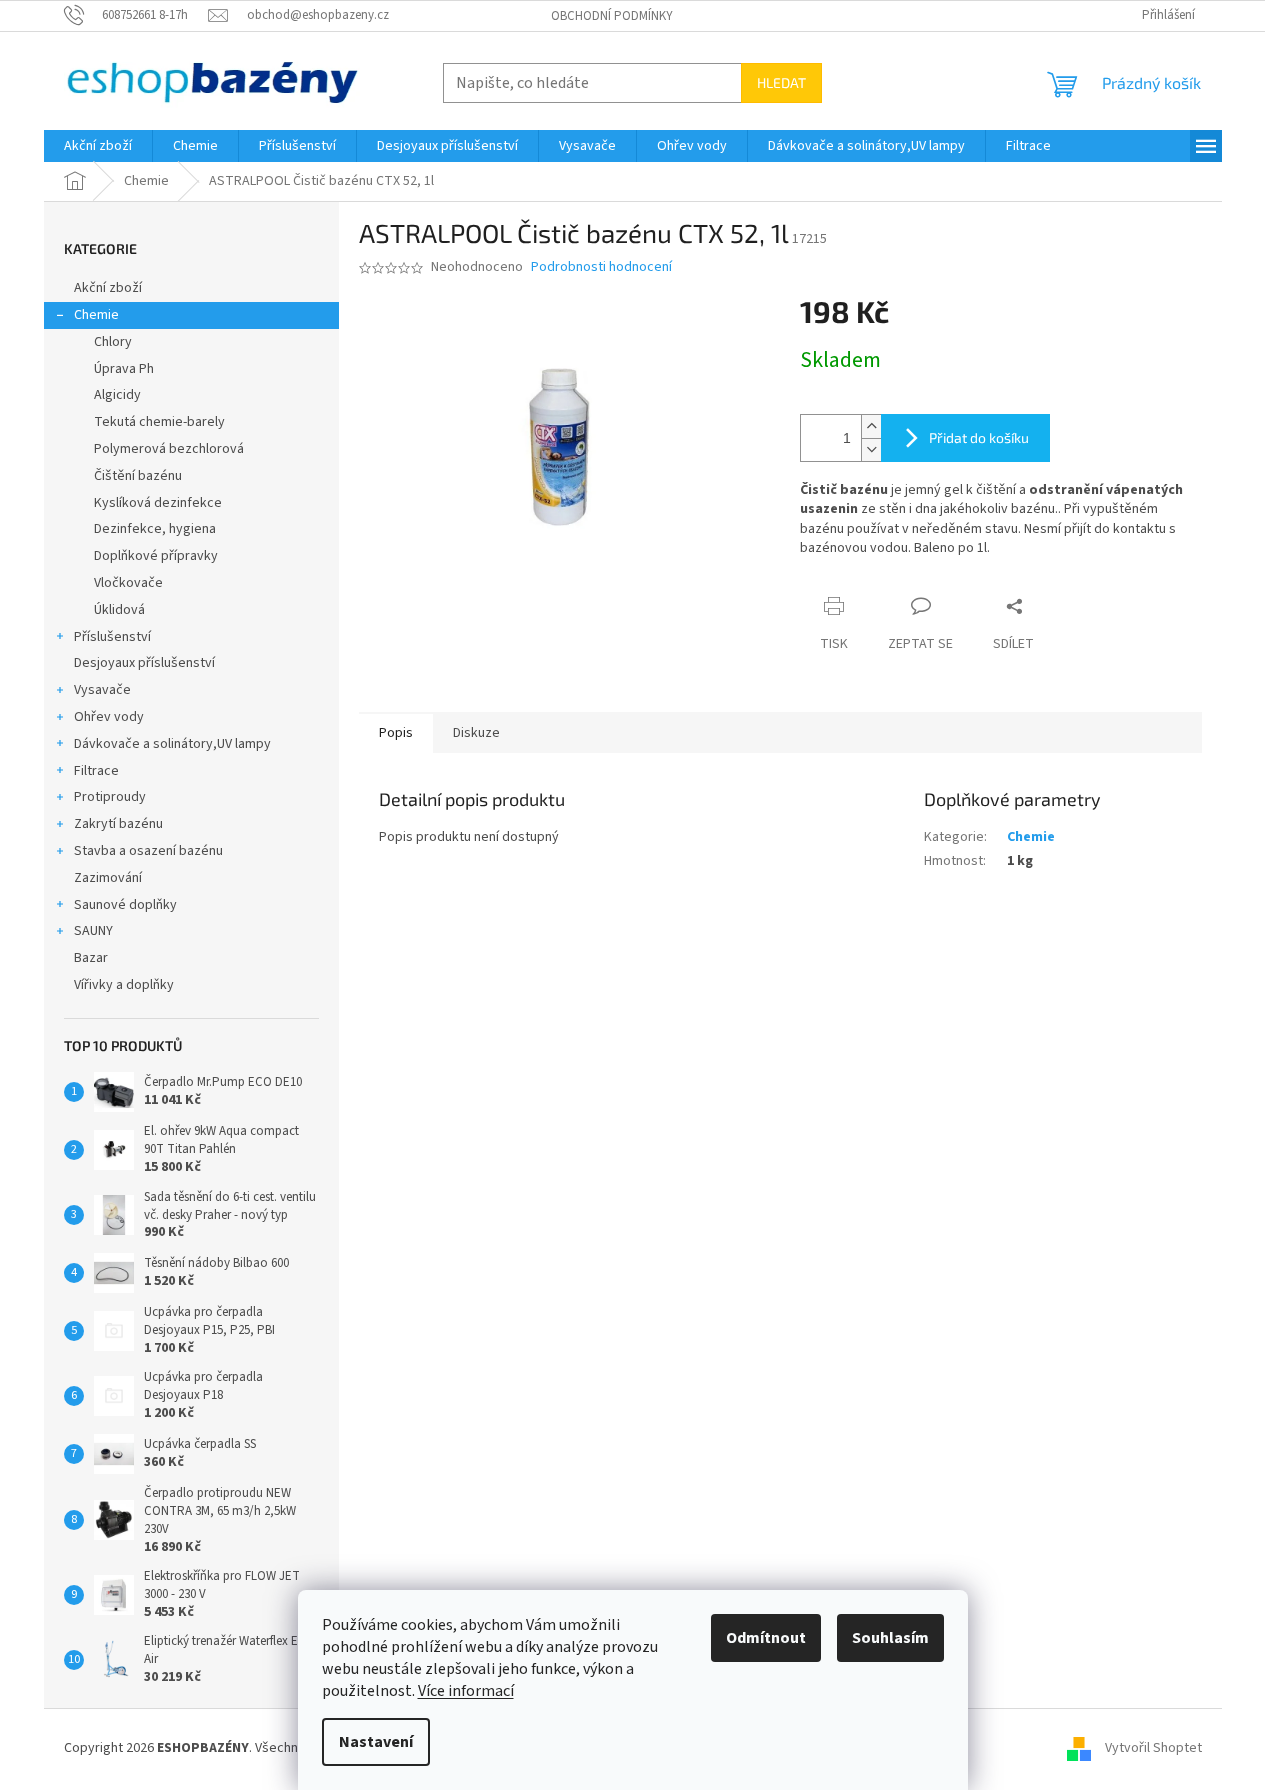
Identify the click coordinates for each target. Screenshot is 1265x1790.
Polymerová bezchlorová (169, 449)
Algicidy (117, 395)
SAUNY (93, 931)
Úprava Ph (124, 369)
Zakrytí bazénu (118, 824)
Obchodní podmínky (612, 16)
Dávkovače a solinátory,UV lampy (172, 744)
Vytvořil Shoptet (1153, 1748)
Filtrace (96, 771)
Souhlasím (890, 1638)
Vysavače (102, 690)
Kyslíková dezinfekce (158, 503)
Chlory (113, 342)
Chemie (96, 315)
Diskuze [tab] (476, 733)
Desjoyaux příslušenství (144, 663)
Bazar (91, 958)
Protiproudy (110, 797)
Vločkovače (128, 583)
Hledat (781, 82)
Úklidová (119, 610)
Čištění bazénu (138, 476)
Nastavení (376, 1742)
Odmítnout (766, 1638)
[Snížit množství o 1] (871, 449)
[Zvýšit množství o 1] (871, 426)
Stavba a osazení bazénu (148, 851)
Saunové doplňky (125, 905)
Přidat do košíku (979, 437)
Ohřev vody (109, 717)
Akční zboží (108, 288)
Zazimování (108, 878)
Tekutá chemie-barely (159, 422)
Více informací (466, 1691)
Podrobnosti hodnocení (601, 267)
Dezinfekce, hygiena (155, 529)
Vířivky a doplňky (124, 985)
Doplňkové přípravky (156, 556)
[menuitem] (98, 146)
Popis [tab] (396, 733)
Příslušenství (112, 637)
